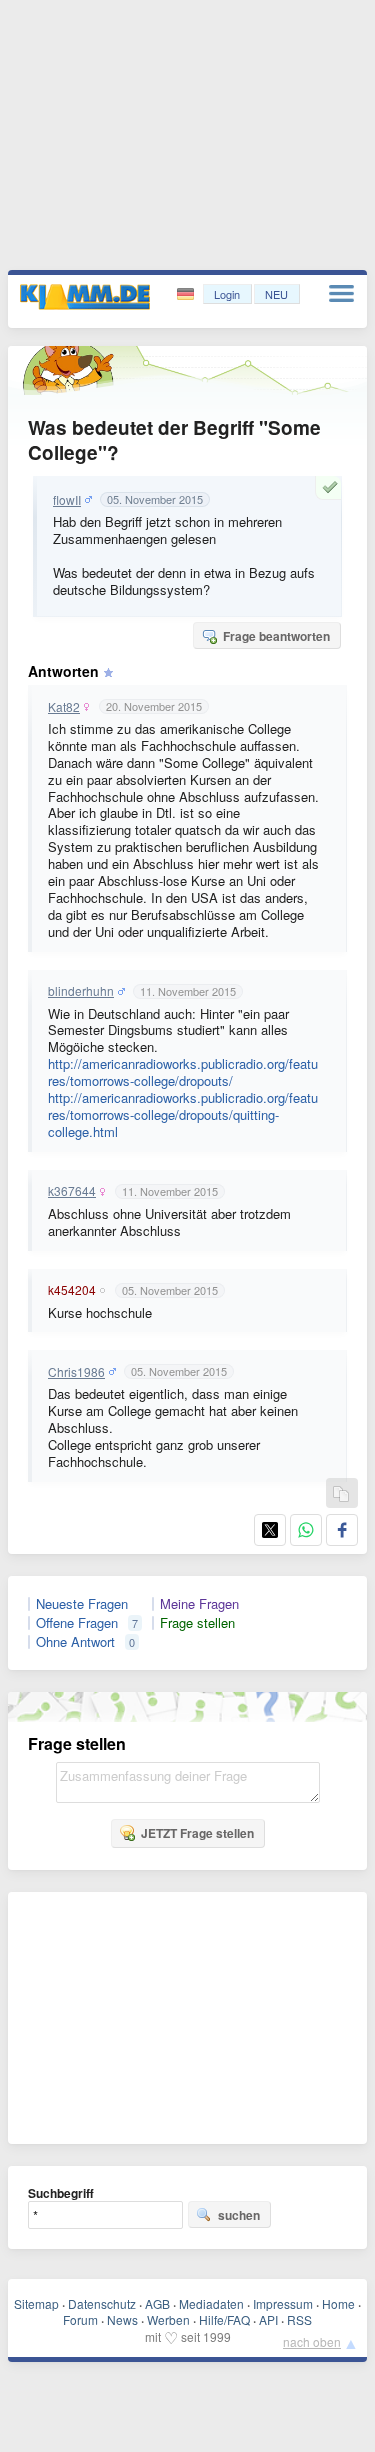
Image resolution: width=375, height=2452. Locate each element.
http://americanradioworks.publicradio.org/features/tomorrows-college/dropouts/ (183, 1072)
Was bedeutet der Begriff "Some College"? (174, 440)
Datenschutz (102, 2303)
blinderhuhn (81, 991)
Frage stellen (197, 1623)
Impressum (283, 2303)
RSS (299, 2319)
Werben (168, 2319)
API (268, 2319)
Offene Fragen (77, 1623)
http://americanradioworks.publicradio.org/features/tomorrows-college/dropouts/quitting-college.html (183, 1114)
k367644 (72, 1191)
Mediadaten (211, 2303)
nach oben (312, 2341)
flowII (67, 500)
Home (338, 2303)
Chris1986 (76, 1372)
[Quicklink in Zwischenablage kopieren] (341, 1494)
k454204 (72, 1290)
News (122, 2319)
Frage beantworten (276, 636)
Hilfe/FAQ (224, 2319)
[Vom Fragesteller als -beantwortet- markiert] (333, 487)
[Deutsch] (187, 294)
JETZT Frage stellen (197, 1833)
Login (227, 294)
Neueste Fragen (82, 1604)
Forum (80, 2319)
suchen (239, 2215)
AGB (157, 2303)
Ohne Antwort (75, 1642)
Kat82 (64, 707)
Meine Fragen (199, 1604)
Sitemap (36, 2303)
